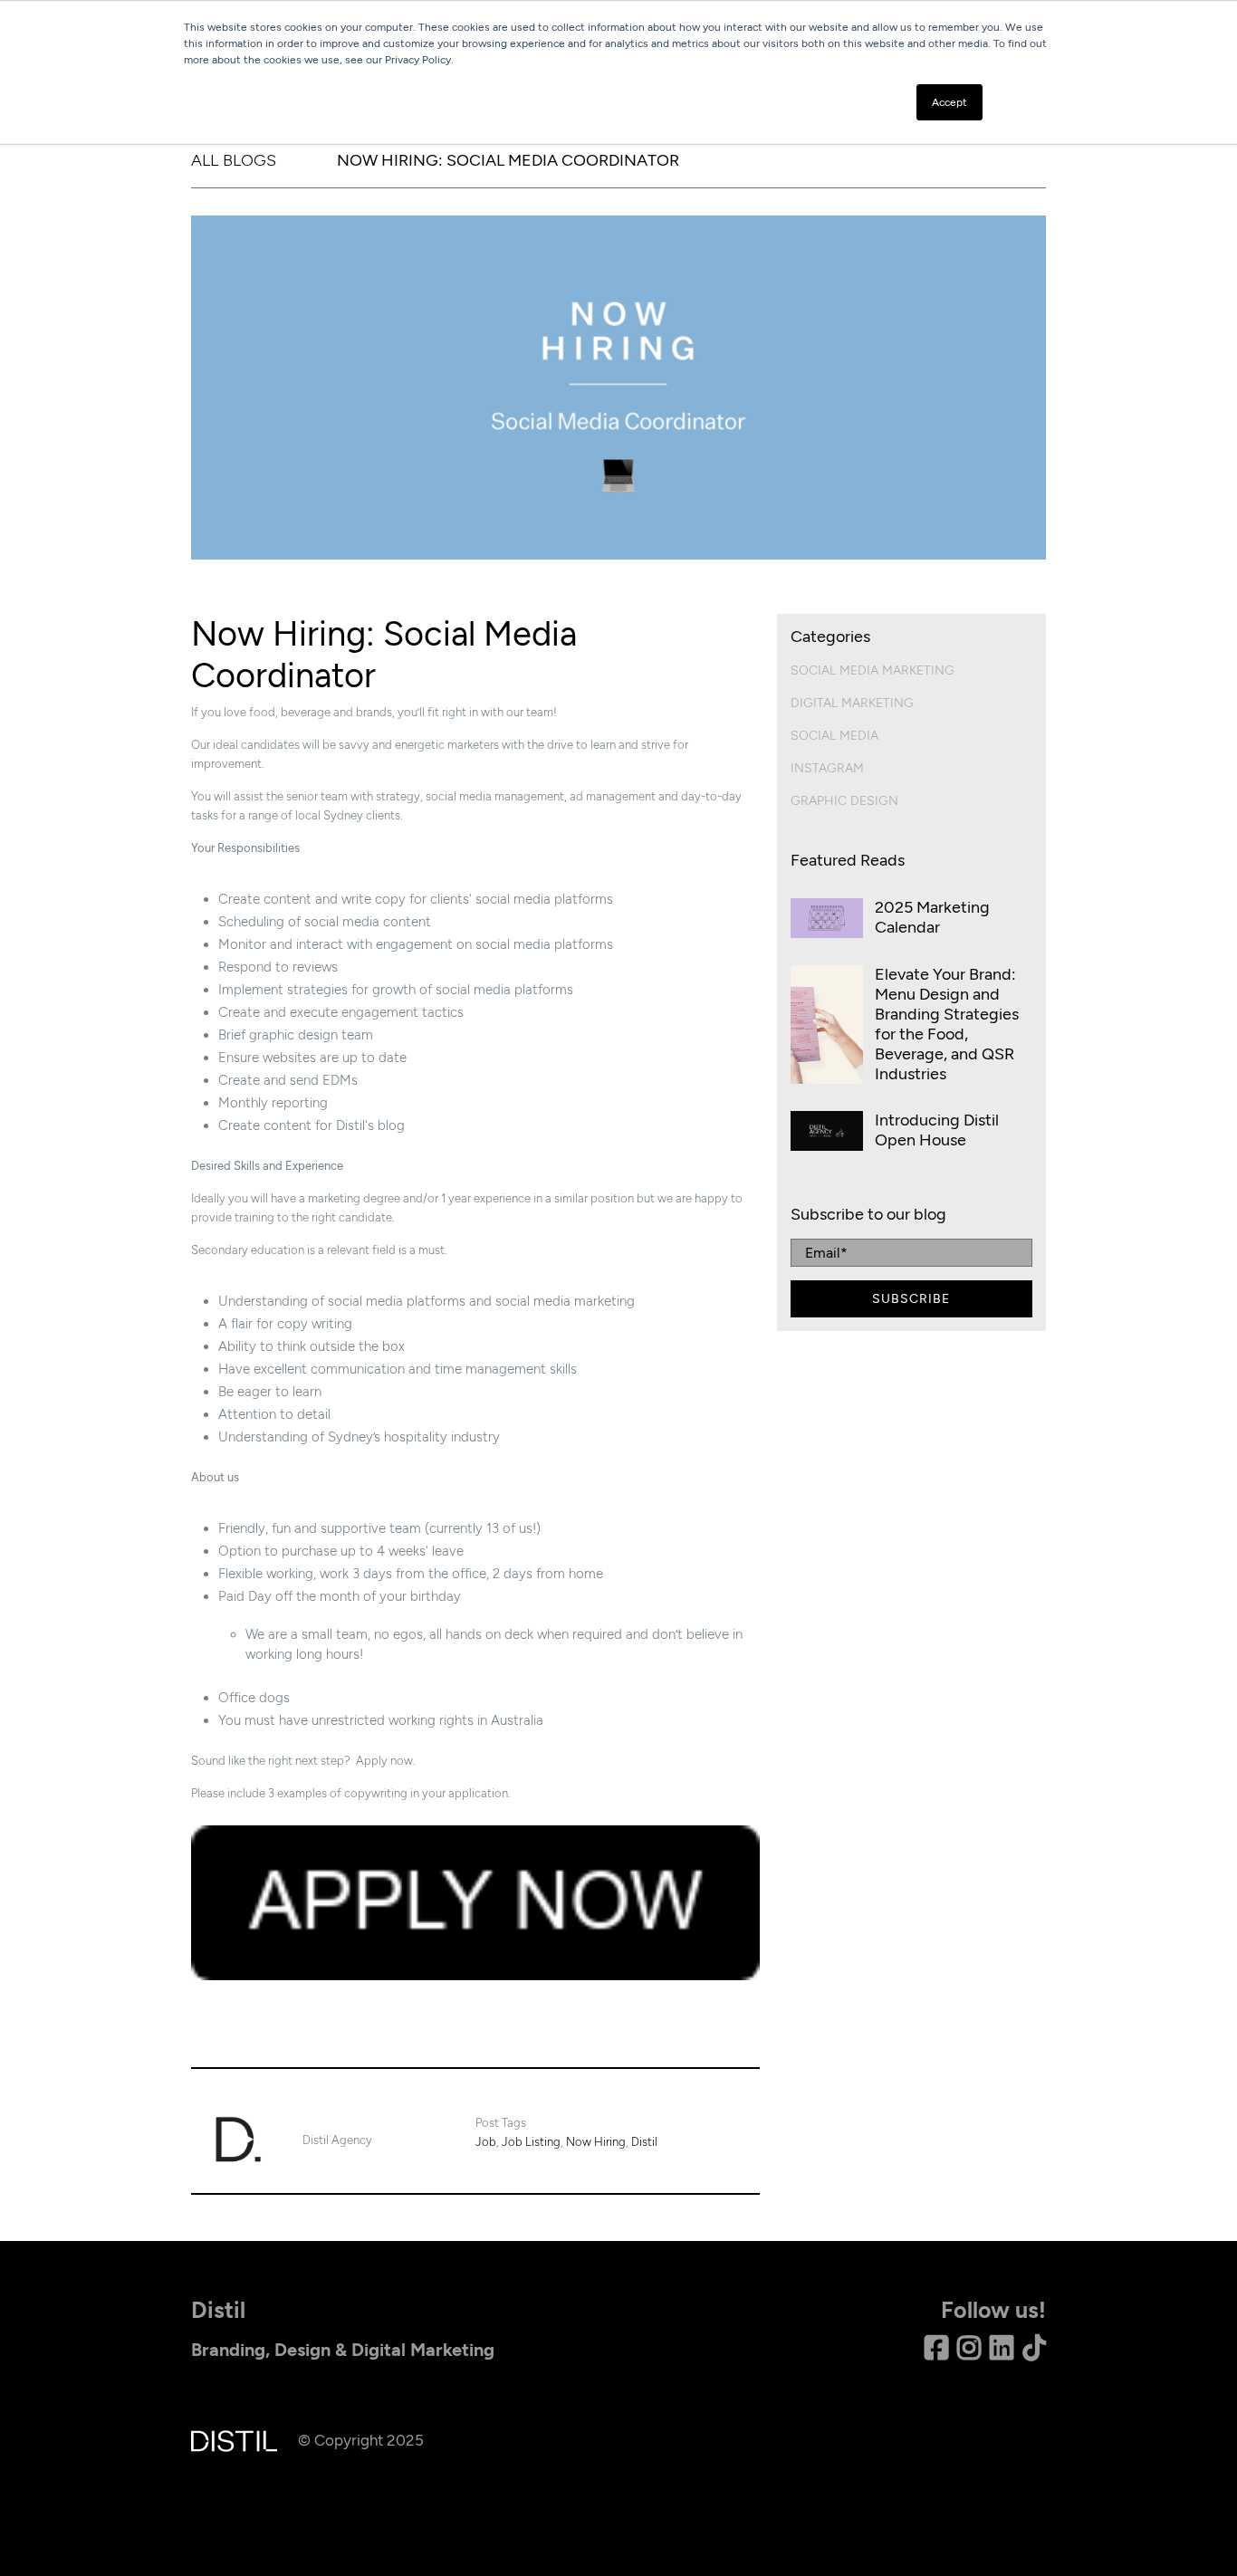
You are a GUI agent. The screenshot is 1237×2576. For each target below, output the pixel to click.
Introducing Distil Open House (937, 1130)
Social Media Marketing (873, 670)
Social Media (834, 736)
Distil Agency (337, 2140)
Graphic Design (844, 801)
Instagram (827, 768)
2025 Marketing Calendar (932, 917)
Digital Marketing (852, 703)
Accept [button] (949, 102)
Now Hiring (596, 2142)
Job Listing (531, 2142)
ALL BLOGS (234, 160)
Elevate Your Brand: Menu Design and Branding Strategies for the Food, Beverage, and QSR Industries (947, 1024)
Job (486, 2142)
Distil (644, 2142)
